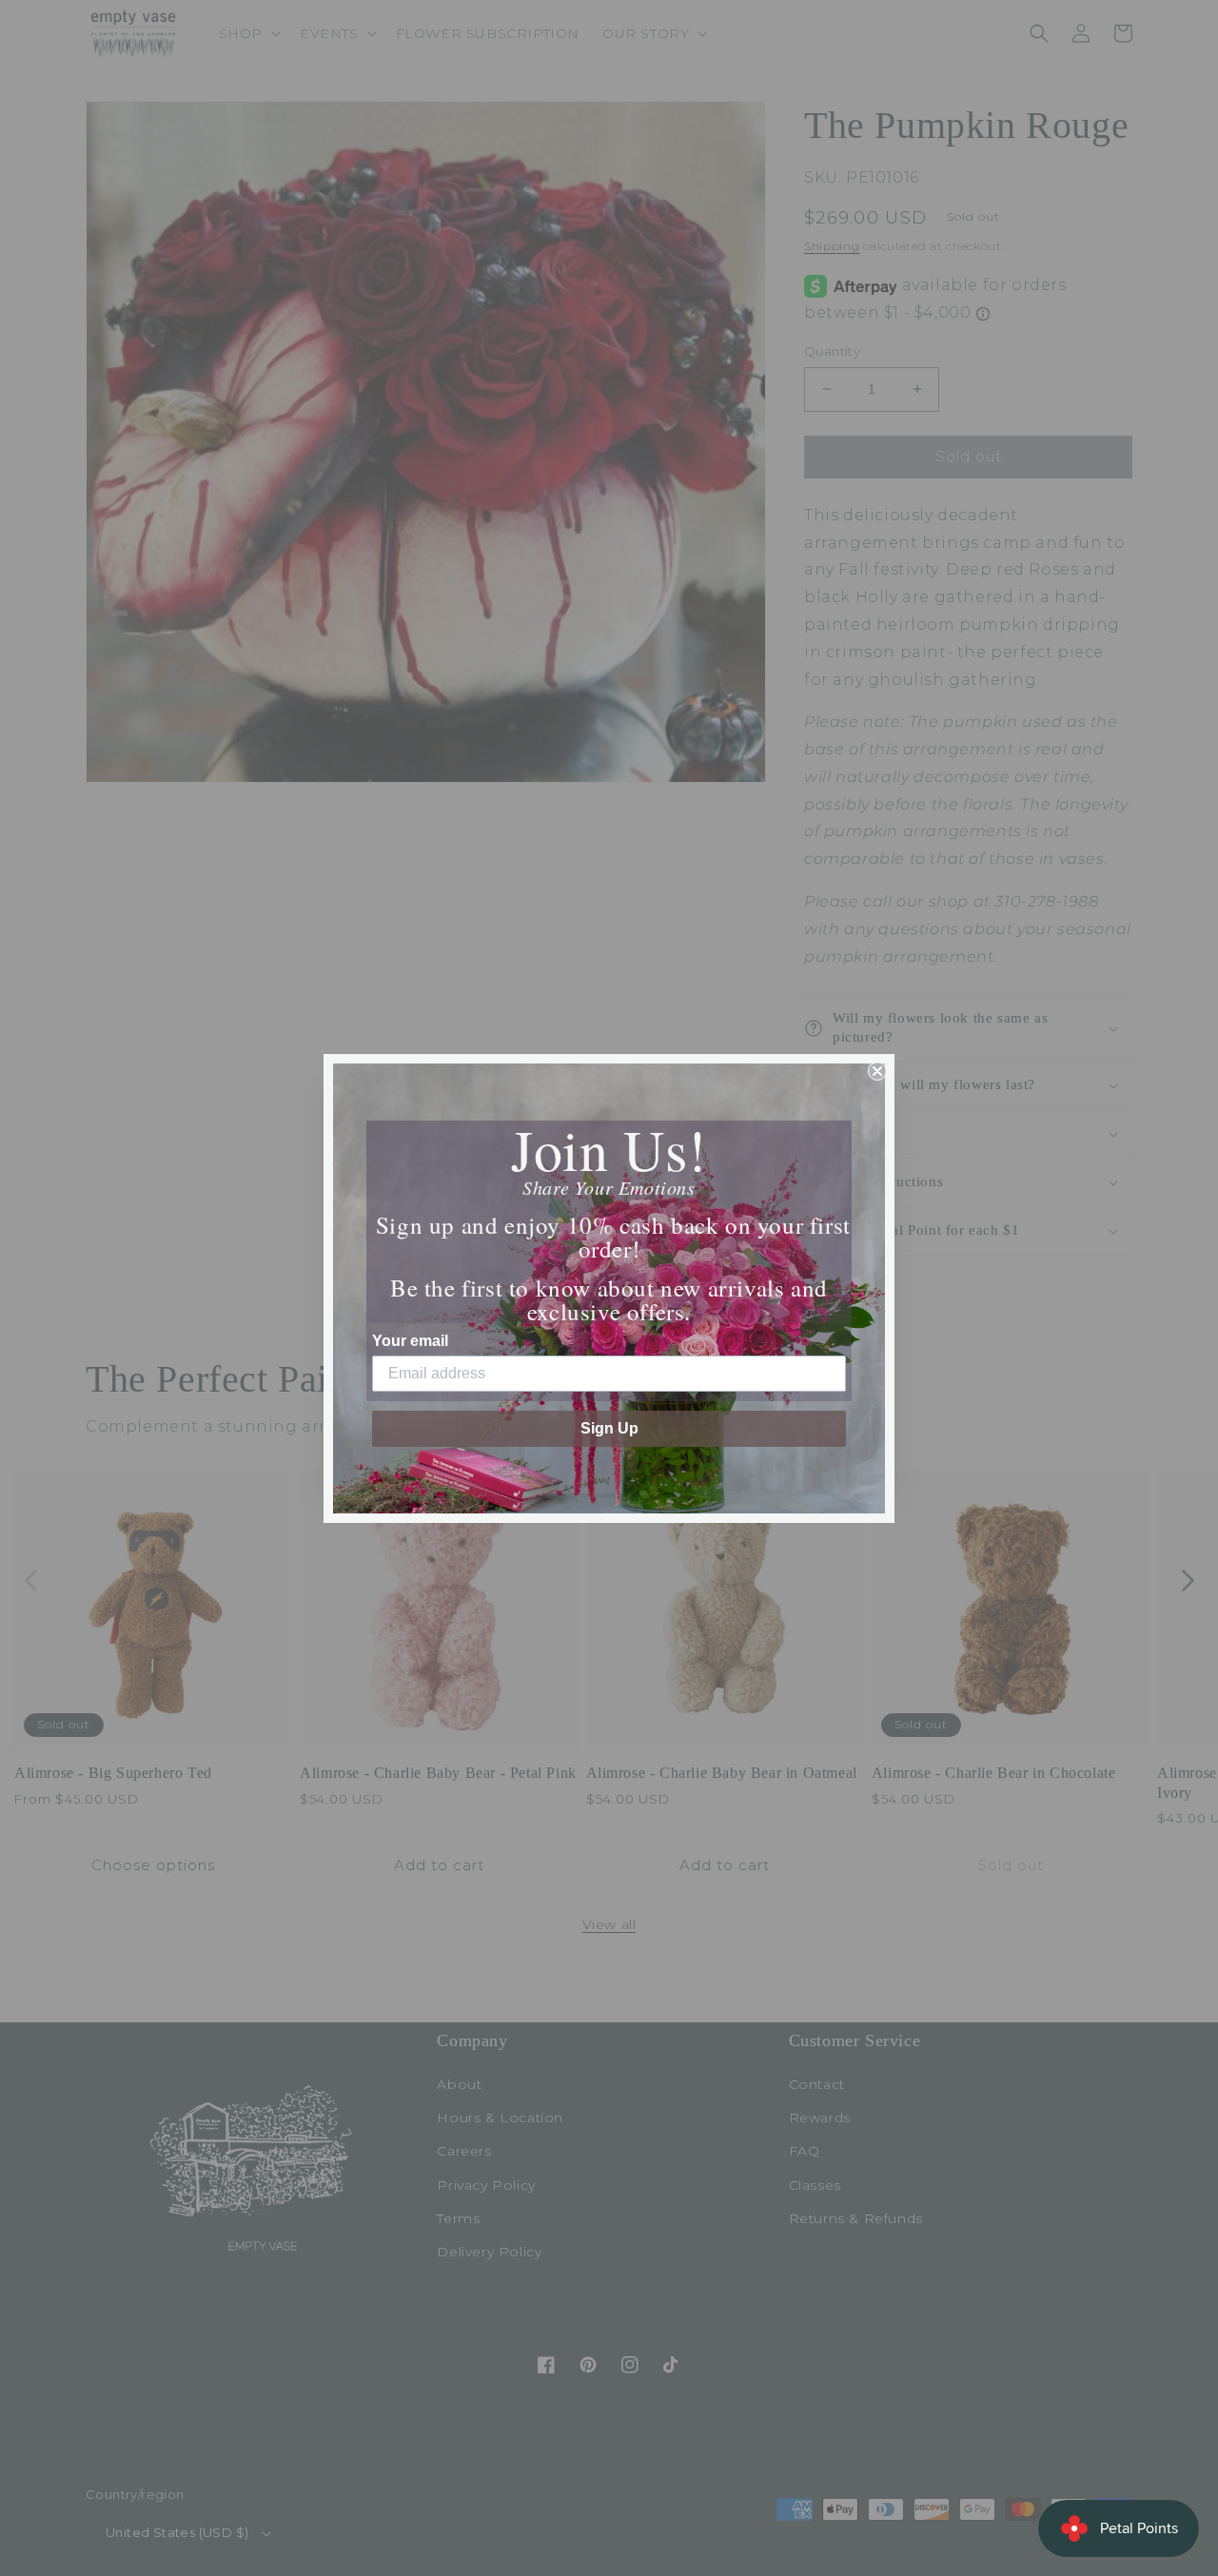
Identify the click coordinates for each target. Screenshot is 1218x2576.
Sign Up (609, 1428)
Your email (410, 1341)
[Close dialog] (877, 1071)
